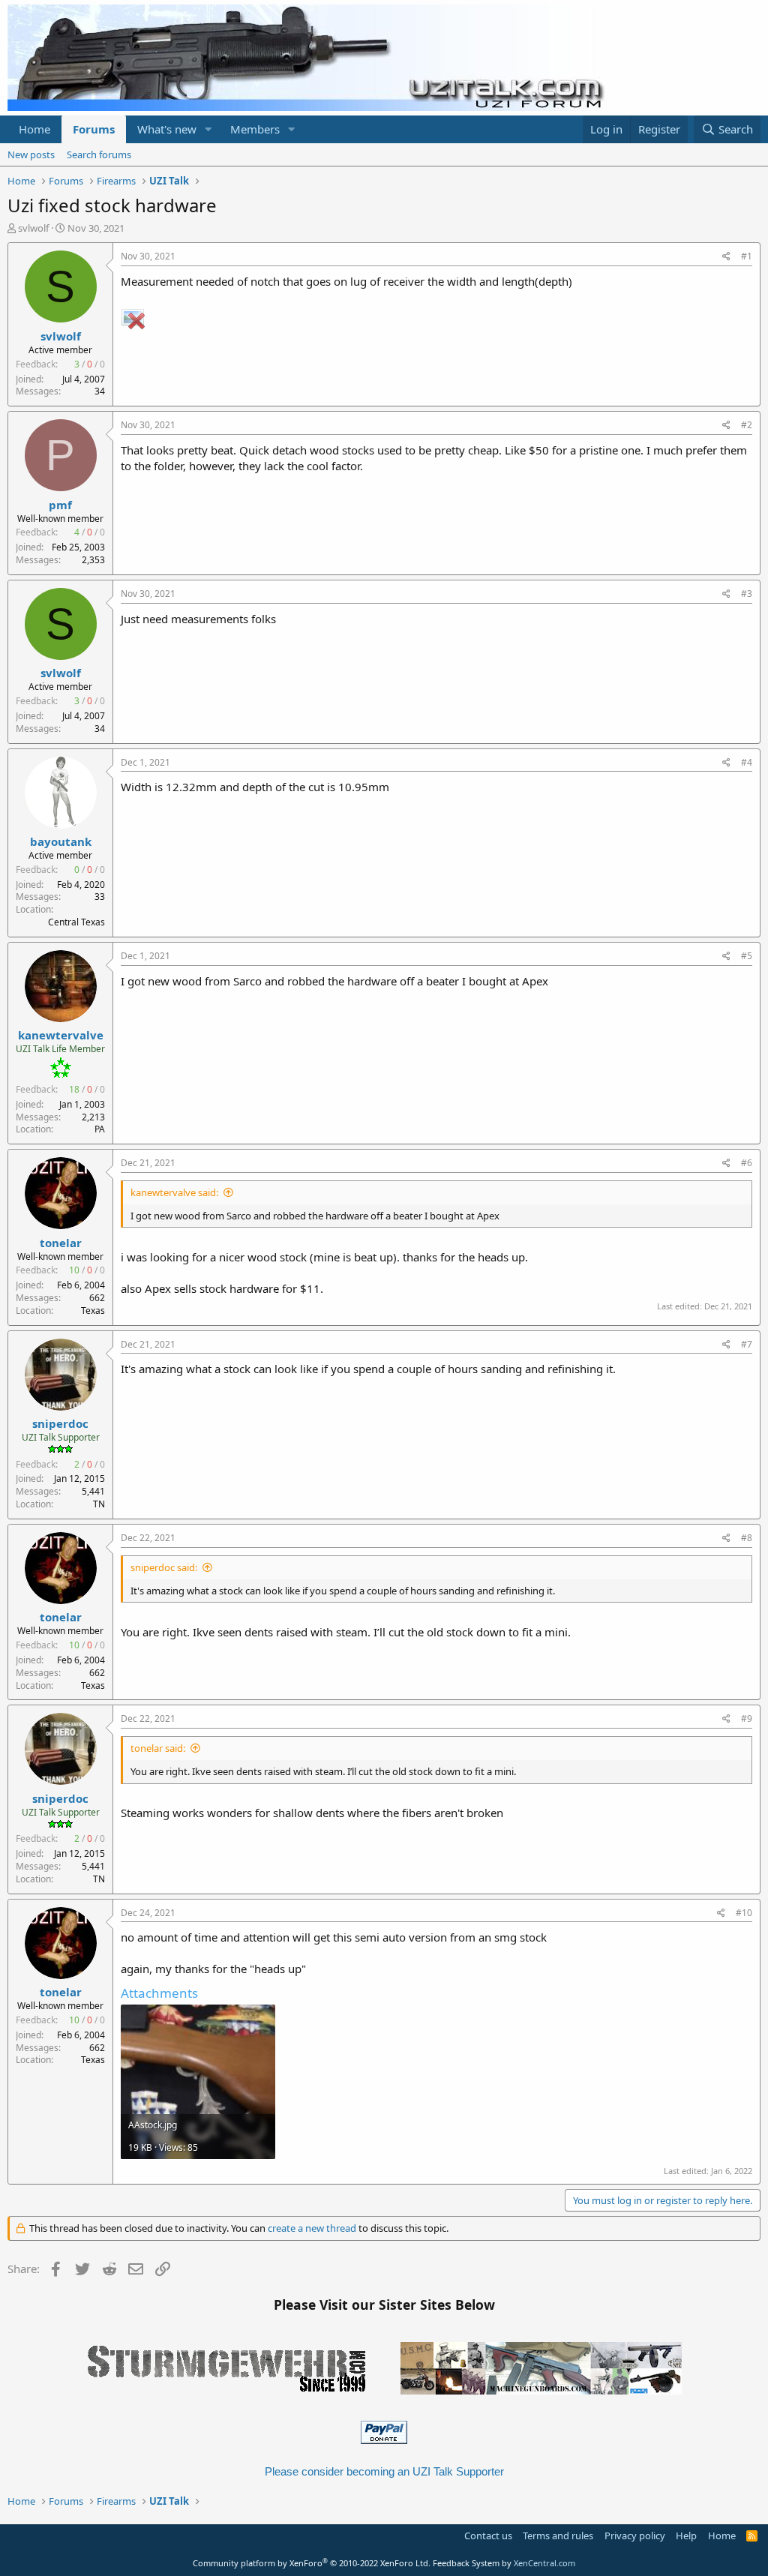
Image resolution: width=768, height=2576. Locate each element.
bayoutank (61, 841)
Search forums (99, 154)
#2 (747, 425)
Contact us (488, 2536)
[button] (208, 129)
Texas (93, 1310)
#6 (747, 1163)
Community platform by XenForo (312, 2563)
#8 (747, 1538)
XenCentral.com (544, 2563)
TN (99, 1504)
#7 (747, 1344)
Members (255, 129)
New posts (31, 154)
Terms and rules (558, 2536)
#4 (747, 762)
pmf (60, 505)
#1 (747, 256)
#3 (747, 594)
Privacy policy (635, 2536)
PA (100, 1129)
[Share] (726, 257)
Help (686, 2536)
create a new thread (312, 2228)
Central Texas (76, 922)
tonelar (61, 1243)
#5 (747, 956)
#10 (744, 1913)
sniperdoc (60, 1423)
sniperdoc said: (164, 1567)
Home (34, 129)
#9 (747, 1718)
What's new (167, 129)
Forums (94, 129)
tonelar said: (158, 1748)
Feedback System (466, 2563)
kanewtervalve (61, 1035)
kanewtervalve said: (174, 1192)
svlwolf (33, 228)
